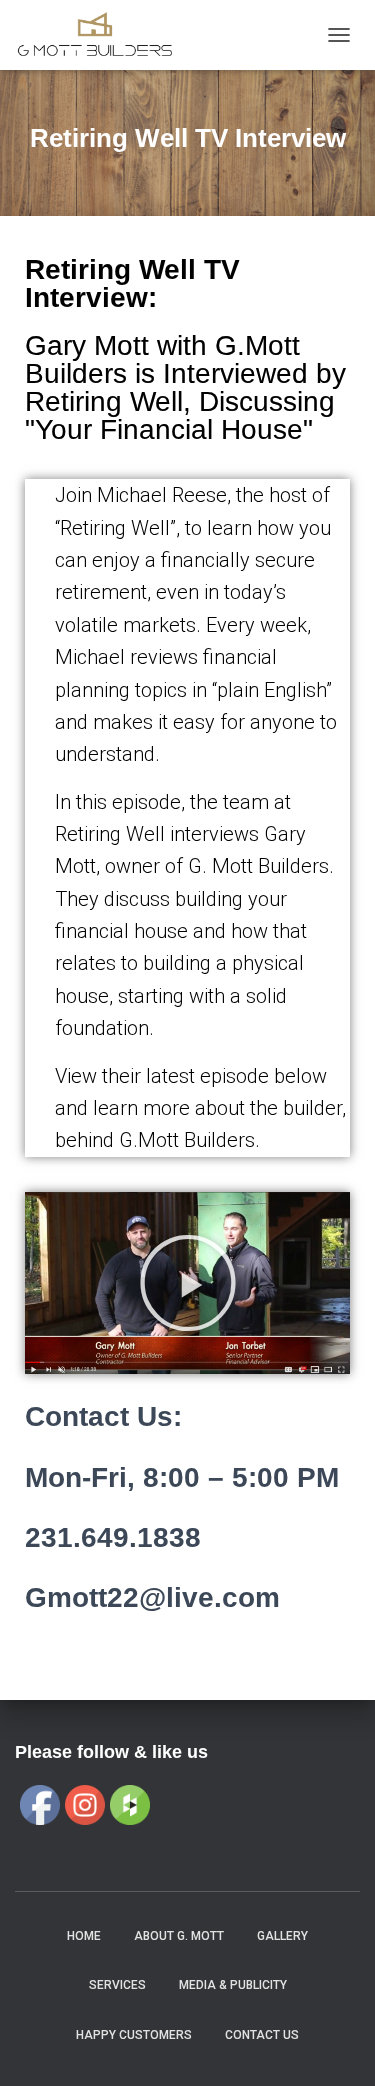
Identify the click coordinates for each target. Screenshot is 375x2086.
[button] (188, 1283)
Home (84, 1936)
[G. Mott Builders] (102, 35)
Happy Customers (134, 2035)
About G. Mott (179, 1936)
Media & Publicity (233, 1985)
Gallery (282, 1936)
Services (117, 1985)
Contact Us (262, 2035)
